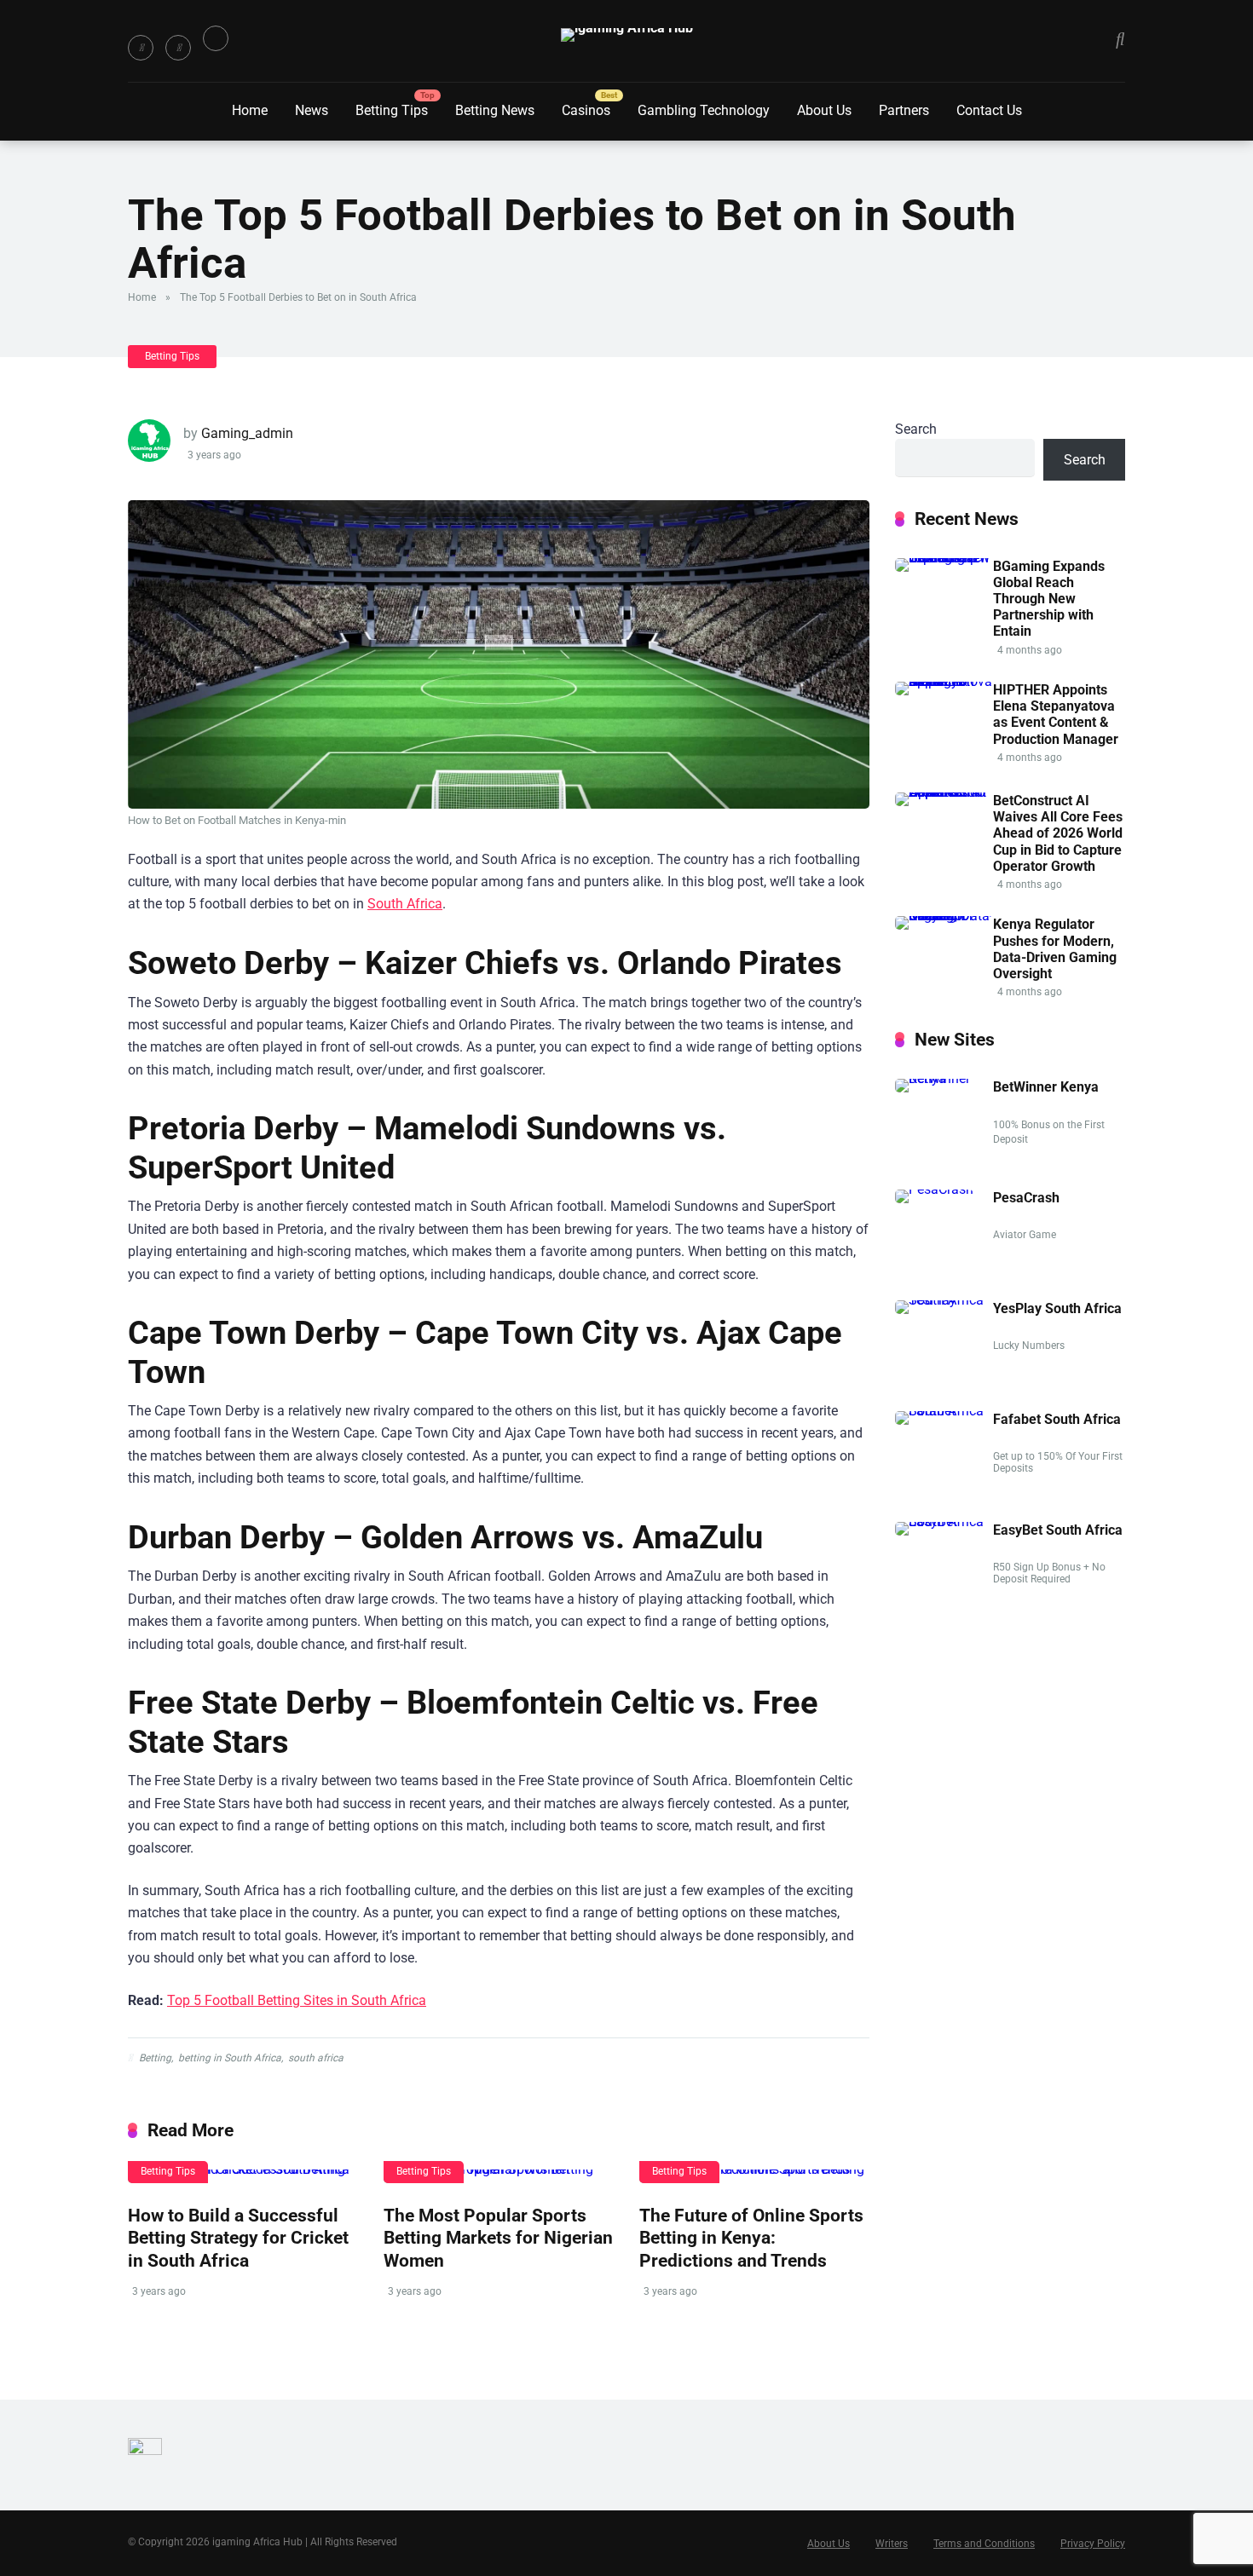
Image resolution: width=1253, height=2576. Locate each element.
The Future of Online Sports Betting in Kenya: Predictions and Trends (751, 2238)
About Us (824, 110)
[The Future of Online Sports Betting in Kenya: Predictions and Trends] (754, 2176)
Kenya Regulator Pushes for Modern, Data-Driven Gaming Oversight (1055, 949)
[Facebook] (141, 48)
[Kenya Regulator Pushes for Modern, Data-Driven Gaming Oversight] (944, 916)
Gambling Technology (704, 110)
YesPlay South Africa (1057, 1308)
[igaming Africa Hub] (627, 35)
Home (250, 110)
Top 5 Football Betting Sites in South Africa (297, 2000)
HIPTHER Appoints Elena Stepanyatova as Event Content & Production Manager (1056, 715)
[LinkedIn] (216, 38)
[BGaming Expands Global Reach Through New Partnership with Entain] (944, 558)
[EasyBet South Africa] (944, 1521)
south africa (316, 2058)
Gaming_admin (247, 433)
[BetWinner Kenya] (944, 1078)
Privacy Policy (1093, 2544)
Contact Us (989, 110)
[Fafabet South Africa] (944, 1411)
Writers (892, 2544)
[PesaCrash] (934, 1189)
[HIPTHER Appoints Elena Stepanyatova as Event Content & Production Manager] (944, 681)
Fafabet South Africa (1057, 1419)
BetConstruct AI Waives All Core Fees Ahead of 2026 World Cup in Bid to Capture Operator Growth (1058, 833)
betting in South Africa (230, 2058)
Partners (904, 110)
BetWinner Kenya (1046, 1087)
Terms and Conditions (984, 2544)
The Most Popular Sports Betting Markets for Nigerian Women (498, 2238)
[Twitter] (178, 48)
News (312, 110)
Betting (155, 2058)
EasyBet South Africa (1058, 1530)
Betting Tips (392, 110)
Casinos (586, 110)
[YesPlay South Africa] (944, 1300)
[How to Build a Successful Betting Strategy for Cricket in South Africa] (243, 2176)
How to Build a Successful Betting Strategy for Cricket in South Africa (238, 2238)
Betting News (495, 110)
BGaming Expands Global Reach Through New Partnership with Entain (1049, 599)
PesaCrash (1026, 1198)
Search (916, 429)
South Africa (405, 904)
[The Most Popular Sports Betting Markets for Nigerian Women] (499, 2176)
